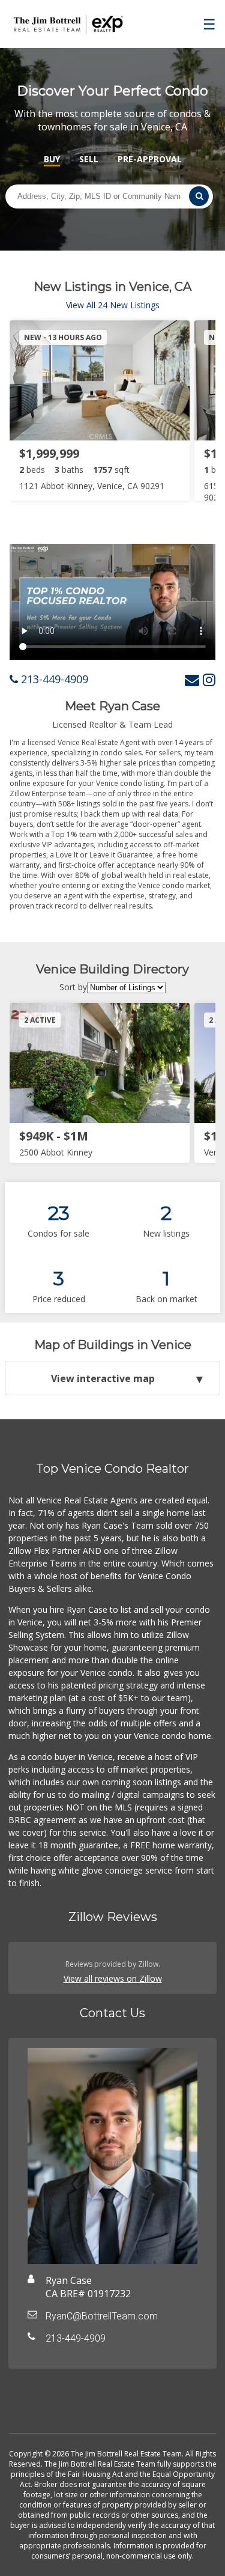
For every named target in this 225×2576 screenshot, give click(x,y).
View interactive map (103, 1378)
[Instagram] (209, 679)
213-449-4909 (53, 679)
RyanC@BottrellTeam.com (102, 2316)
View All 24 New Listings (113, 305)
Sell (89, 159)
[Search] (199, 196)
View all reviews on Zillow (113, 1978)
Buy (52, 159)
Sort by (73, 987)
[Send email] (192, 679)
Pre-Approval (150, 159)
